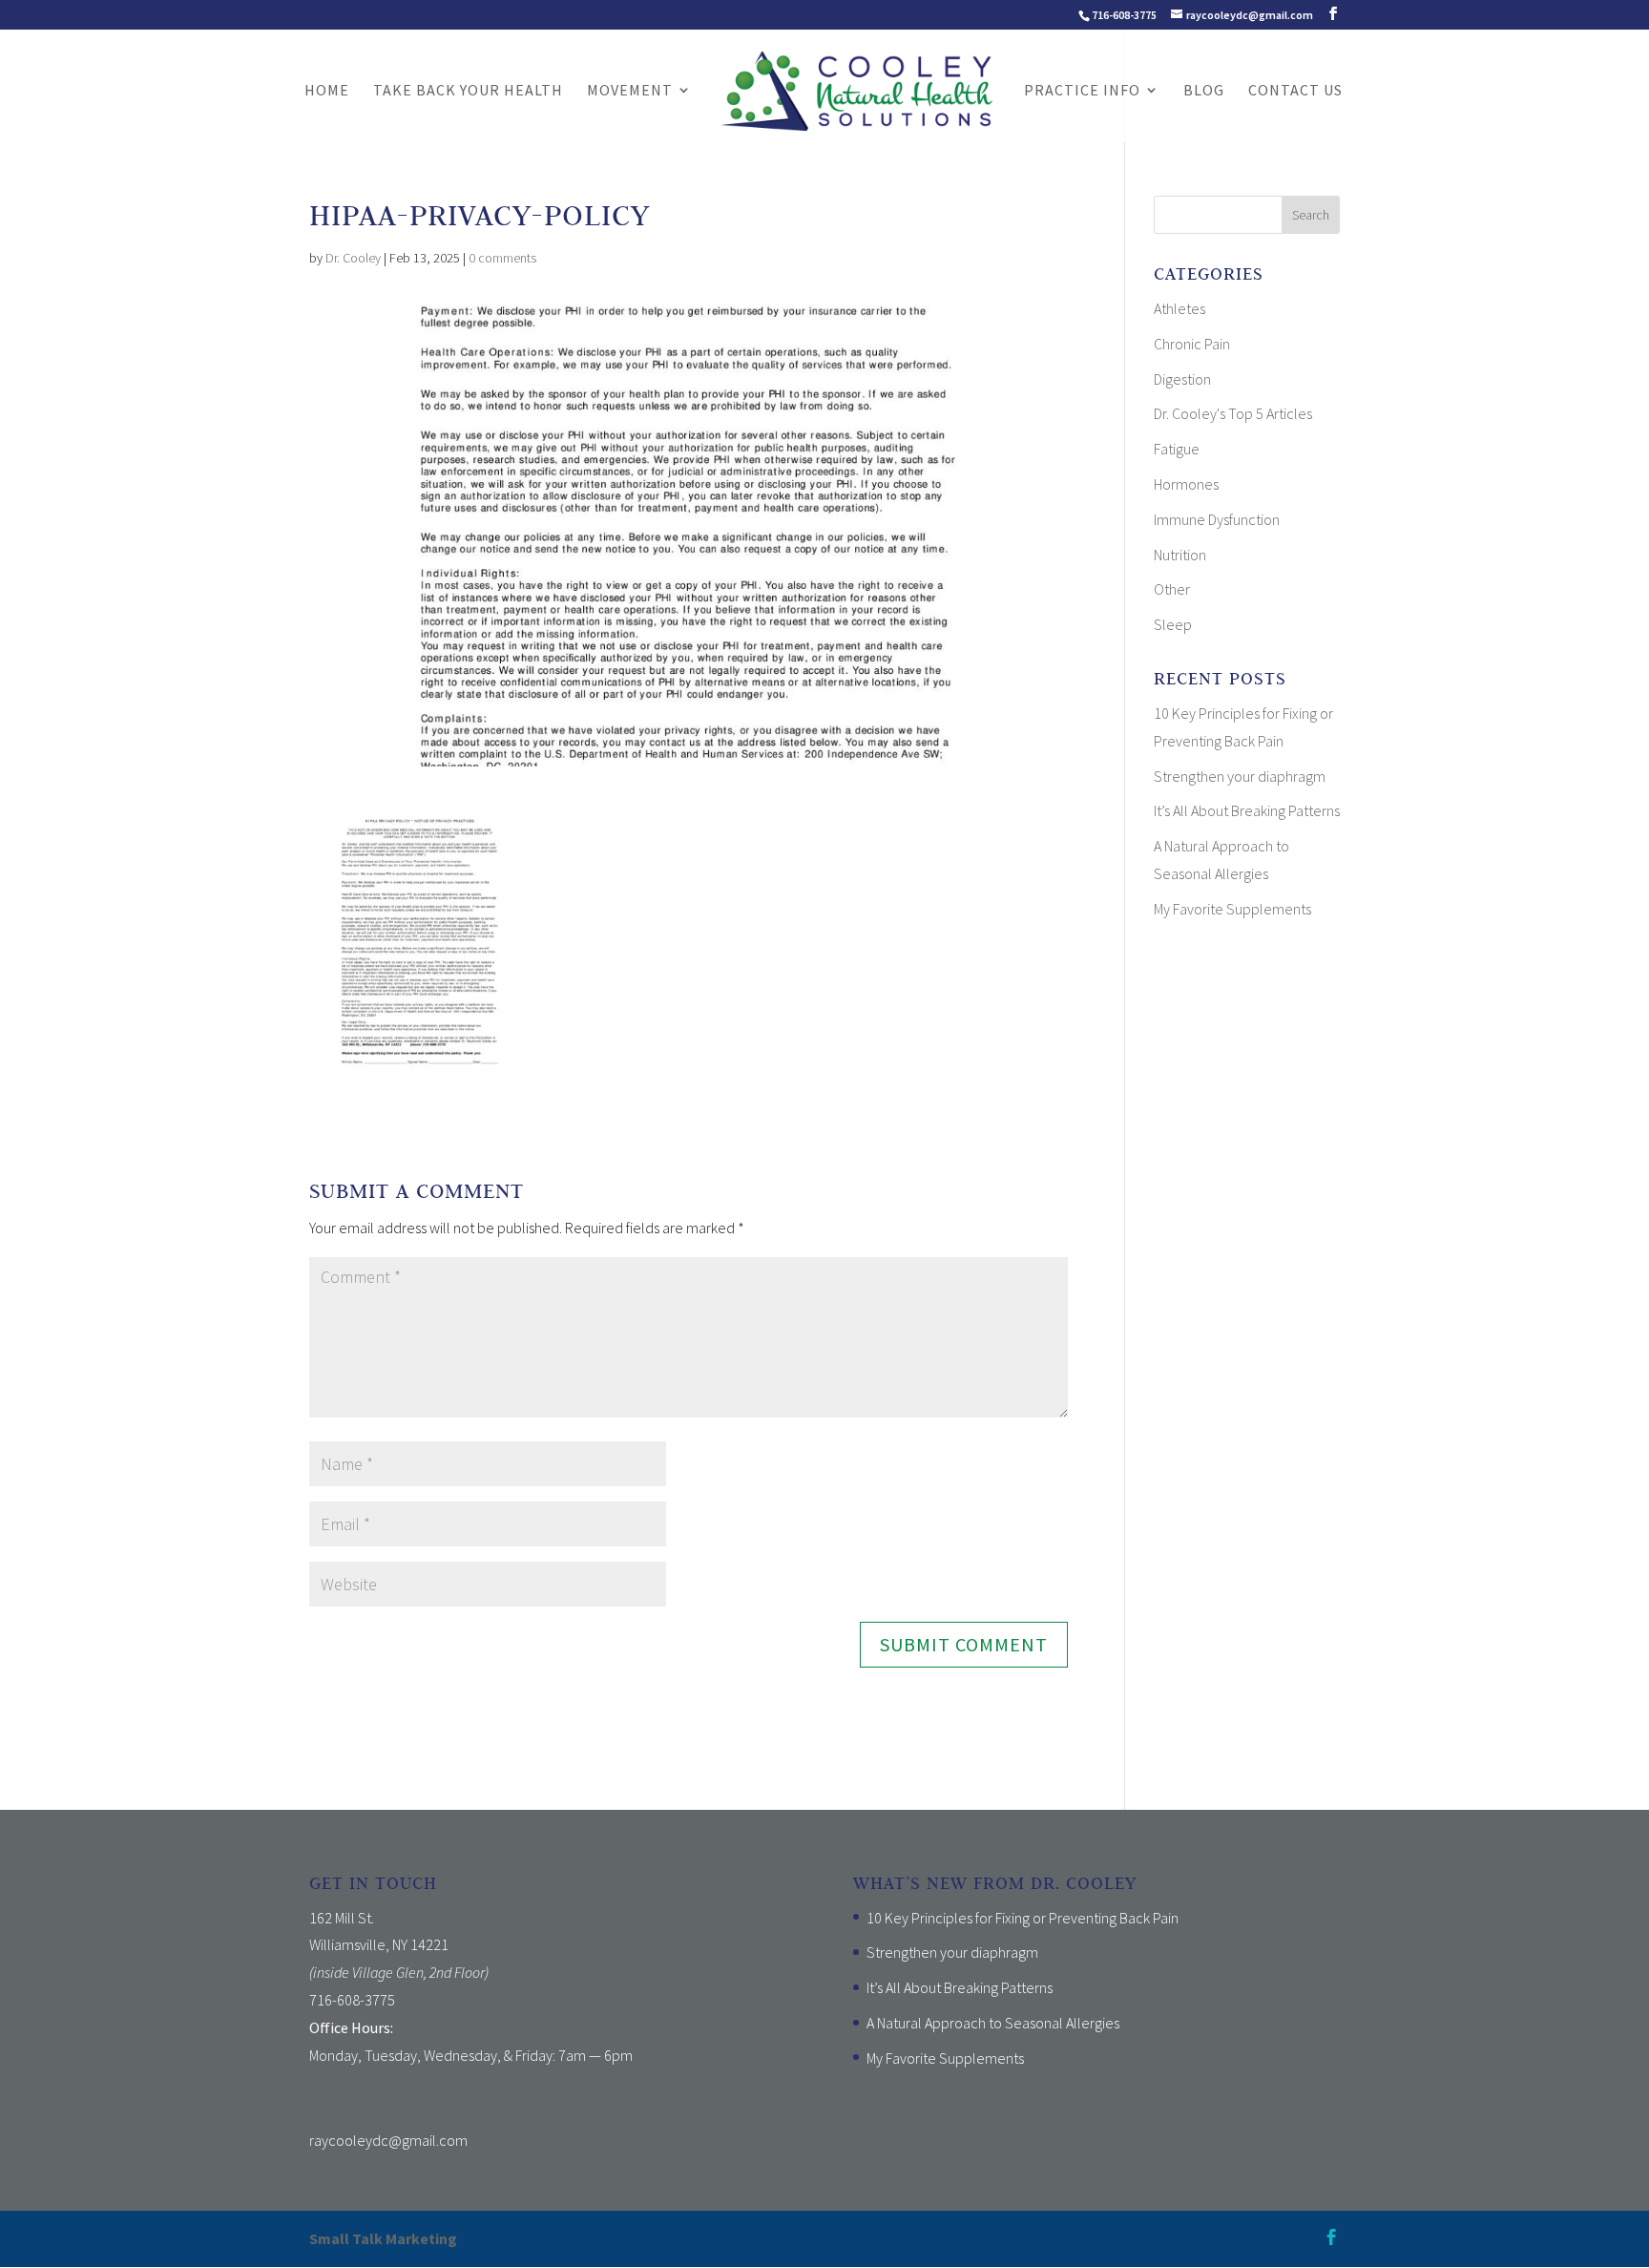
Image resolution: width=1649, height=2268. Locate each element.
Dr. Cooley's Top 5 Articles (1233, 413)
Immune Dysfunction (1217, 519)
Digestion (1182, 379)
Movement (630, 91)
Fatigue (1177, 449)
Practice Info (1082, 91)
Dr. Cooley (353, 258)
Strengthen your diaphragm (1240, 776)
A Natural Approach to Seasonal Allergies (993, 2023)
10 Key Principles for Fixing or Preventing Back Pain (1023, 1918)
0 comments (502, 258)
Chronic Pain (1192, 344)
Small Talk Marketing (383, 2238)
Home (327, 91)
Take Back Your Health (468, 91)
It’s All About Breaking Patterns (1247, 810)
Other (1172, 589)
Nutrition (1180, 555)
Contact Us (1295, 91)
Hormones (1186, 484)
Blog (1204, 91)
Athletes (1179, 308)
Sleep (1173, 624)
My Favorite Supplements (1232, 909)
